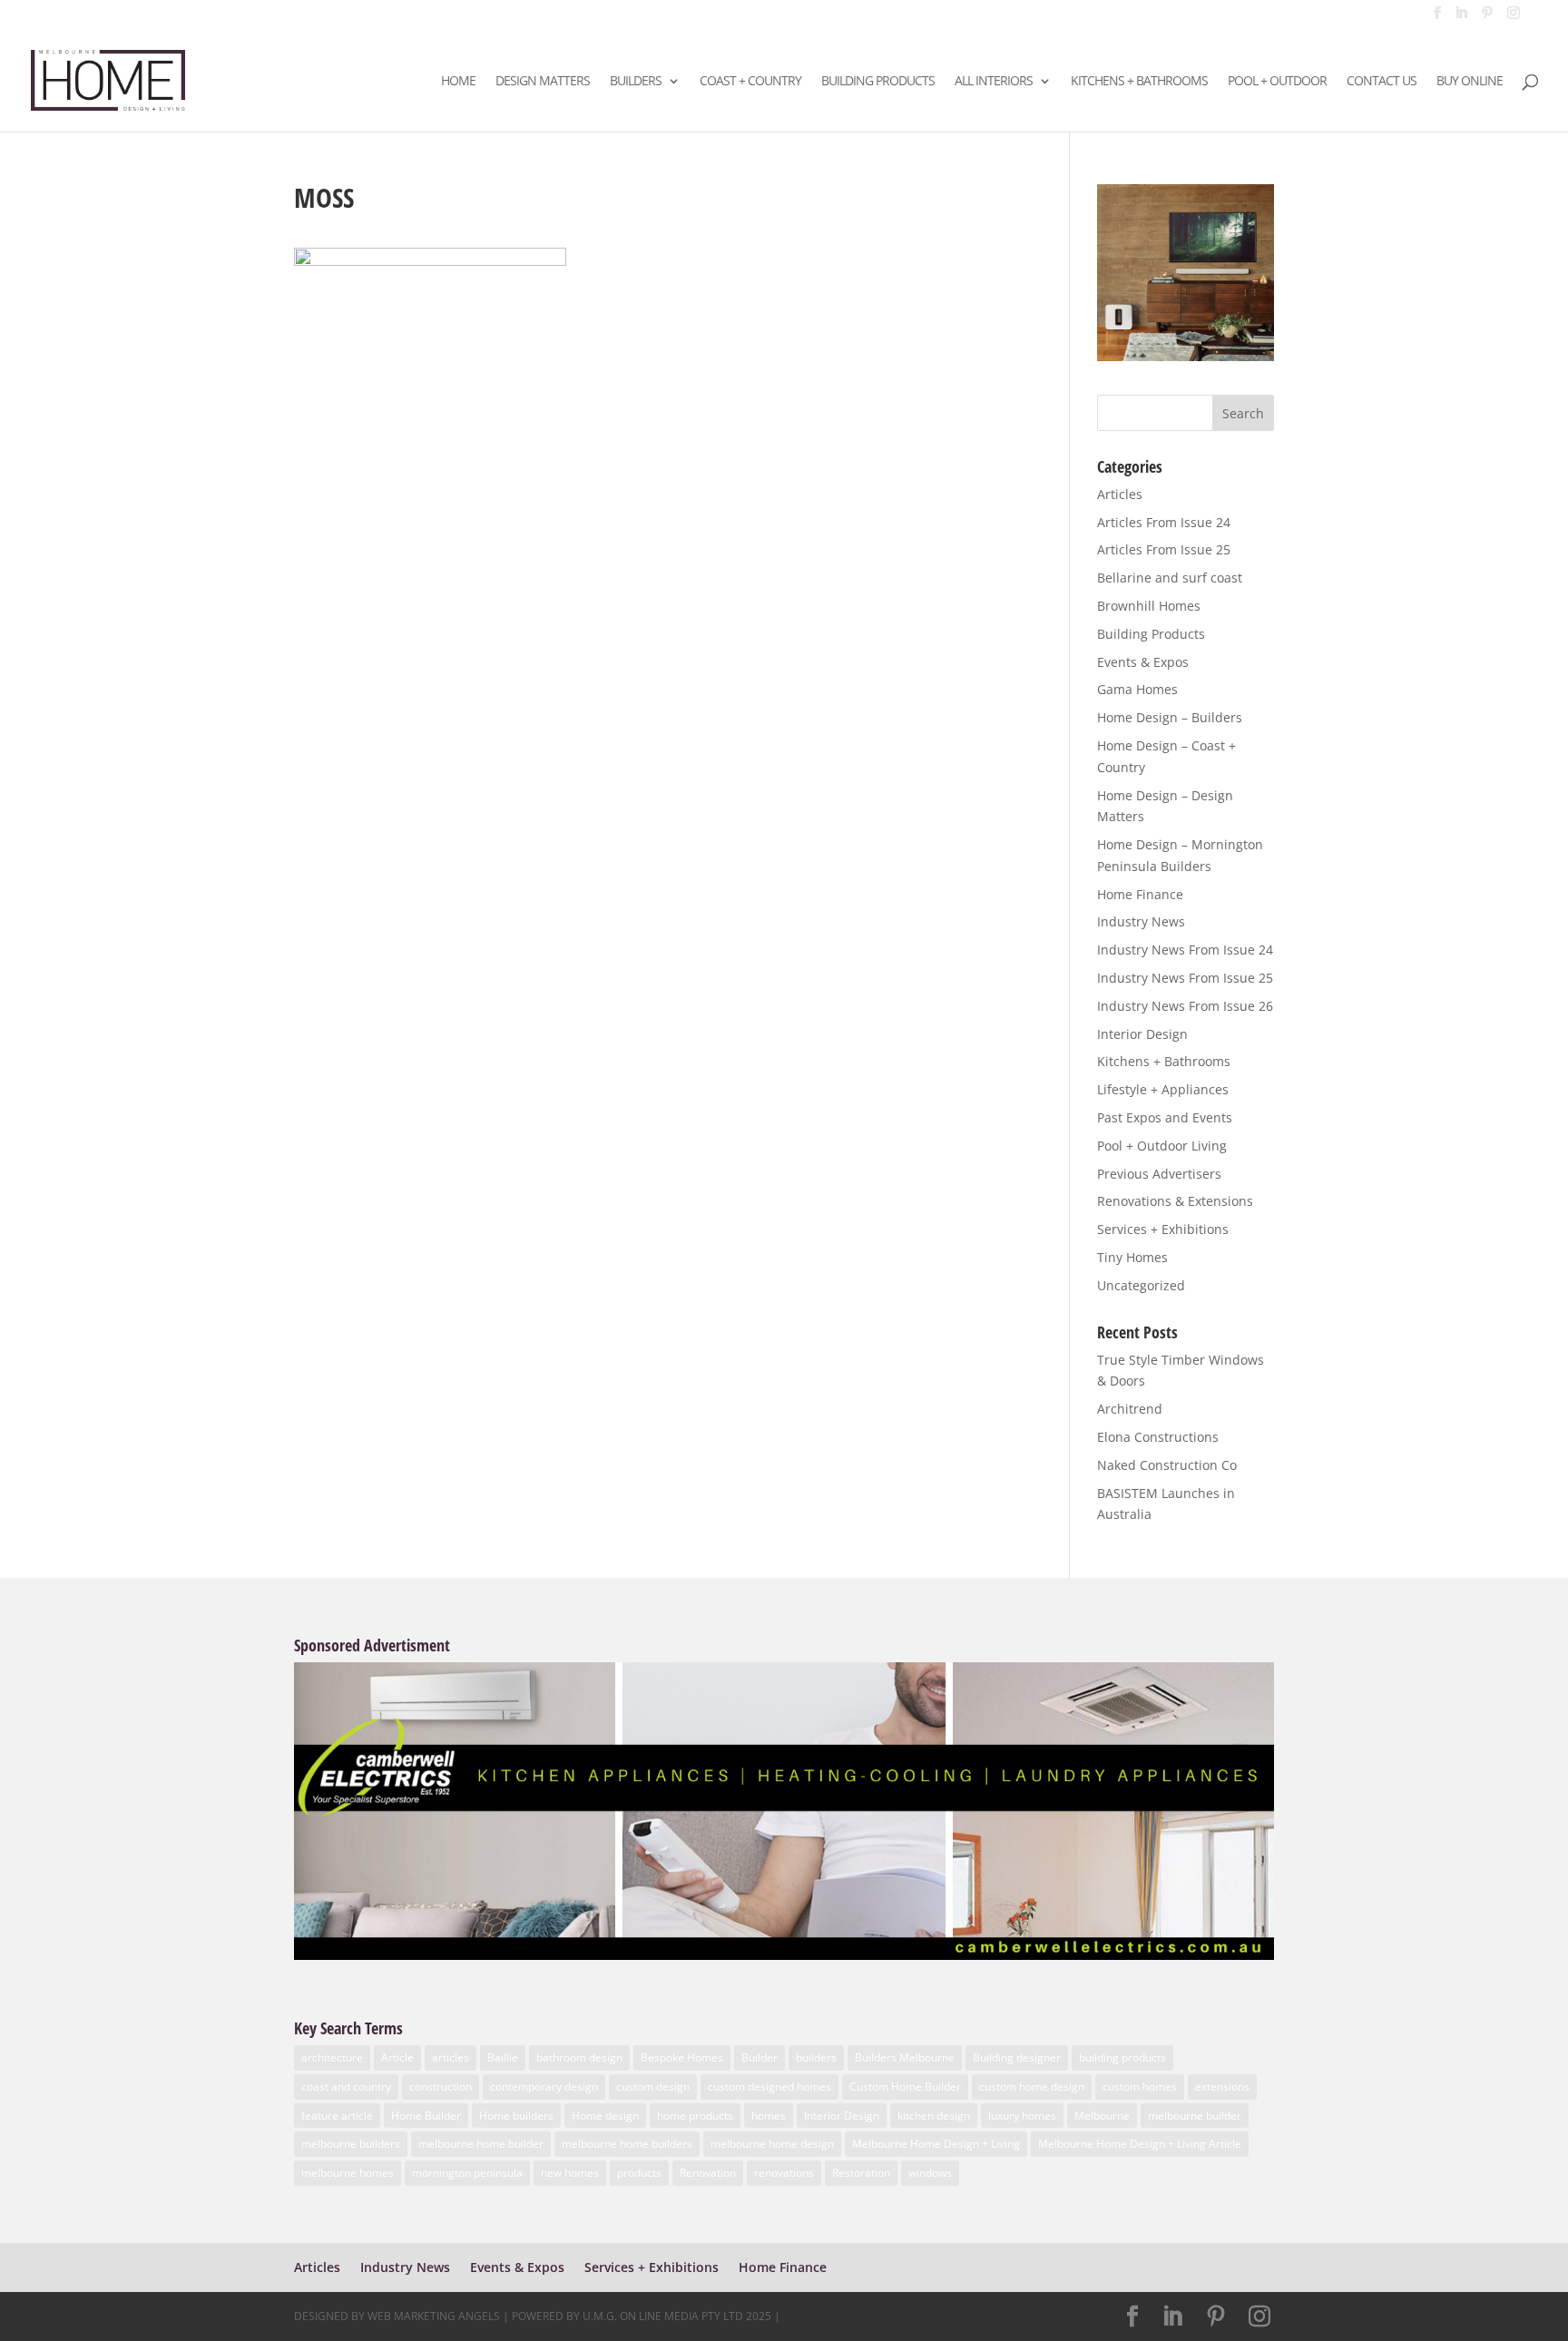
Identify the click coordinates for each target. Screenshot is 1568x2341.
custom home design (1032, 2086)
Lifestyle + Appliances (1163, 1089)
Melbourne (1102, 2116)
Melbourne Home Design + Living (936, 2144)
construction (441, 2086)
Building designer (1017, 2057)
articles (451, 2057)
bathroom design (579, 2057)
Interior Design (1142, 1034)
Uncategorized (1141, 1285)
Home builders (516, 2116)
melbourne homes (348, 2173)
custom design (653, 2086)
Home (458, 82)
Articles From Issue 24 (1164, 522)
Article (397, 2057)
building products (1122, 2057)
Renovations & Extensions (1175, 1201)
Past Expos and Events (1165, 1117)
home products (695, 2116)
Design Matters (543, 82)
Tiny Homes (1132, 1257)
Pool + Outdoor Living (1162, 1146)
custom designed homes (769, 2086)
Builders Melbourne (905, 2057)
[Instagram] (1514, 18)
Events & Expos (1143, 662)
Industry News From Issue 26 (1185, 1006)
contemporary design (544, 2086)
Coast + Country (750, 82)
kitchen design (934, 2116)
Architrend (1130, 1409)
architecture (332, 2057)
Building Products (878, 82)
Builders (636, 82)
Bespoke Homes (682, 2057)
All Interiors (994, 82)
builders (816, 2057)
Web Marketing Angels (434, 2316)
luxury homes (1022, 2116)
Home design (605, 2116)
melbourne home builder (481, 2144)
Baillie (503, 2057)
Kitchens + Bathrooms (1139, 82)
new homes (570, 2173)
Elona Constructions (1158, 1437)
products (639, 2173)
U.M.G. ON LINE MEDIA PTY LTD (663, 2316)
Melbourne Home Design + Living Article (1140, 2144)
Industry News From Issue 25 (1185, 978)
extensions (1222, 2086)
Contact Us (1382, 82)
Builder (759, 2057)
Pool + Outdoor (1277, 82)
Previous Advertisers (1159, 1174)
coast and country (346, 2086)
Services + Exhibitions (1163, 1229)
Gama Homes (1137, 689)
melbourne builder (1195, 2116)
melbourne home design (772, 2144)
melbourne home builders (627, 2144)
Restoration (861, 2173)
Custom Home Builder (905, 2086)
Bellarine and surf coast (1170, 578)
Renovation (708, 2173)
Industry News (1141, 921)
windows (930, 2173)
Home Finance (1140, 894)
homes (769, 2116)
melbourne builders (351, 2144)
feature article (337, 2116)
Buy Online (1470, 82)
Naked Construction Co (1167, 1465)
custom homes (1140, 2086)
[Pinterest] (1487, 18)
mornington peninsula (467, 2173)
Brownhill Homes (1149, 606)
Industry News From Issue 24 (1185, 950)
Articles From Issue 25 (1164, 549)
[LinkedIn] (1461, 18)
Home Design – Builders (1170, 717)
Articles (1120, 494)
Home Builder (426, 2116)
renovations (784, 2173)
